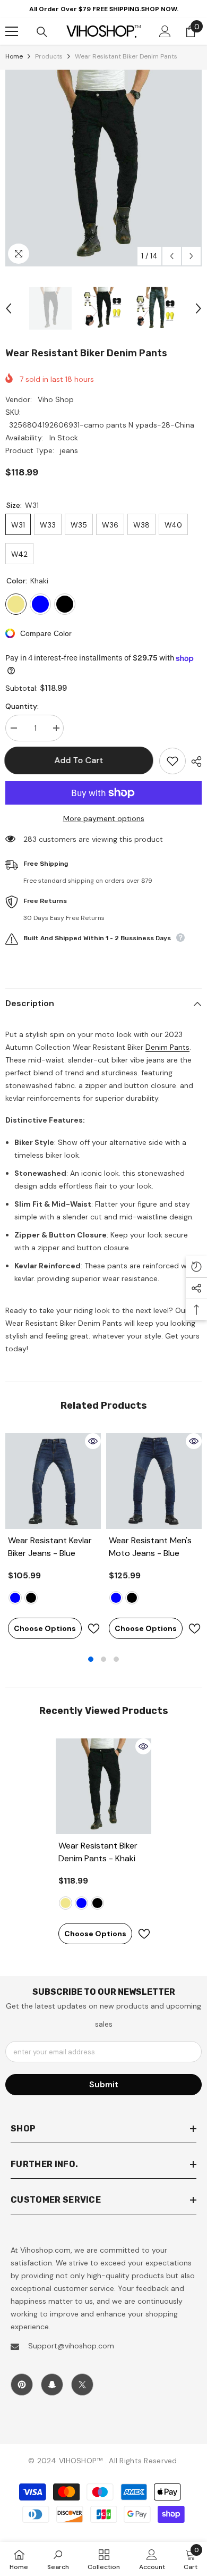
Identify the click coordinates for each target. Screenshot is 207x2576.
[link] (58, 2559)
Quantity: (22, 706)
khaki (66, 1903)
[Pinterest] (22, 2385)
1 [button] (91, 1659)
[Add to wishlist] (172, 761)
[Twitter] (82, 2385)
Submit (104, 2084)
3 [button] (116, 1659)
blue (15, 1598)
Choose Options (45, 1628)
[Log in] (165, 31)
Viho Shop (56, 399)
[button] (172, 256)
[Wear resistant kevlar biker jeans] (53, 1481)
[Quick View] (93, 1441)
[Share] (194, 762)
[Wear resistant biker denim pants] (103, 1786)
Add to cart (80, 760)
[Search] (42, 32)
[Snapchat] (52, 2385)
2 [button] (103, 1659)
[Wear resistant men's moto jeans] (154, 1481)
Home (14, 56)
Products (49, 56)
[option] (103, 168)
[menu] (12, 31)
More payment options (104, 818)
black (31, 1598)
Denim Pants (167, 1047)
